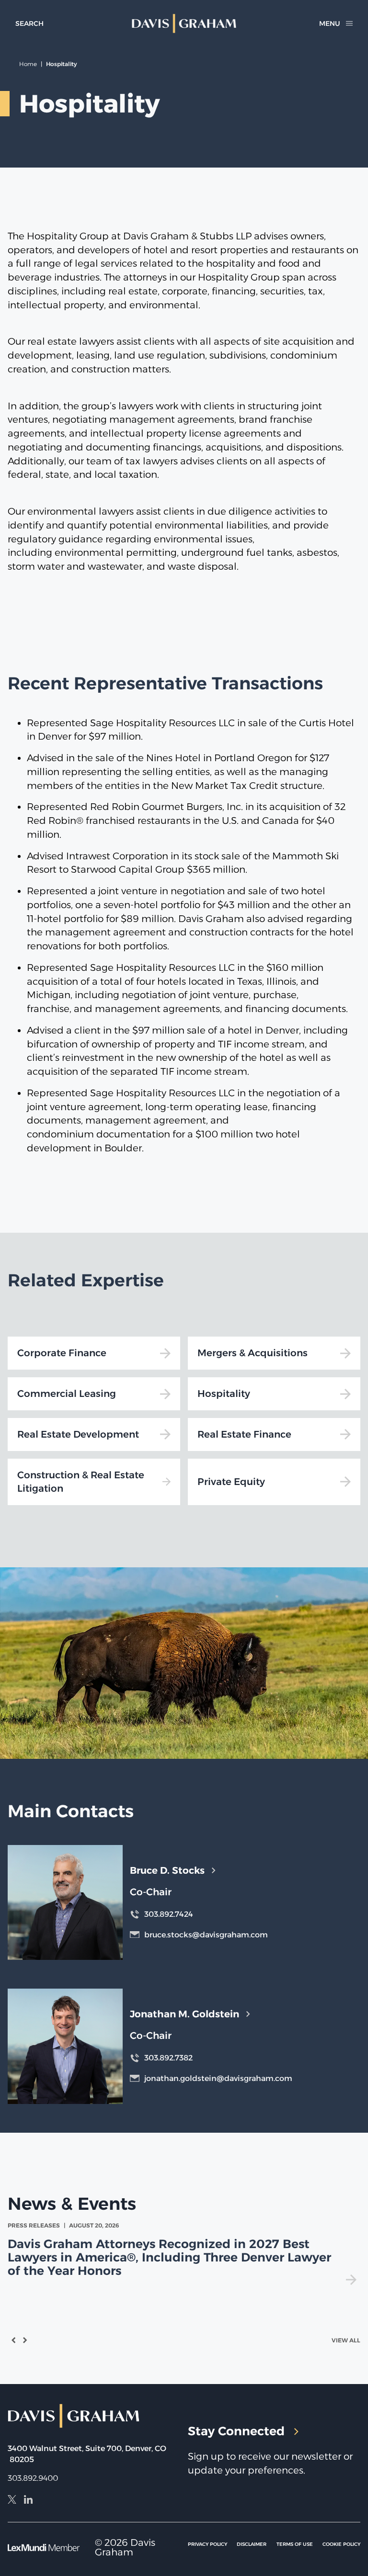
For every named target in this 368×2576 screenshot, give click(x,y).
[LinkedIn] (28, 2501)
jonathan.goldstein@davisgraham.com (218, 2078)
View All (346, 2340)
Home (28, 64)
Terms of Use (295, 2544)
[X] (12, 2501)
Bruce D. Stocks (167, 1870)
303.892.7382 (168, 2058)
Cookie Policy (341, 2544)
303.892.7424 (169, 1914)
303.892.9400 (33, 2478)
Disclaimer (252, 2544)
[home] (184, 23)
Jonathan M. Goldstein (184, 2014)
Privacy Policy (207, 2544)
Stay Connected (236, 2431)
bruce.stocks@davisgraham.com (206, 1935)
